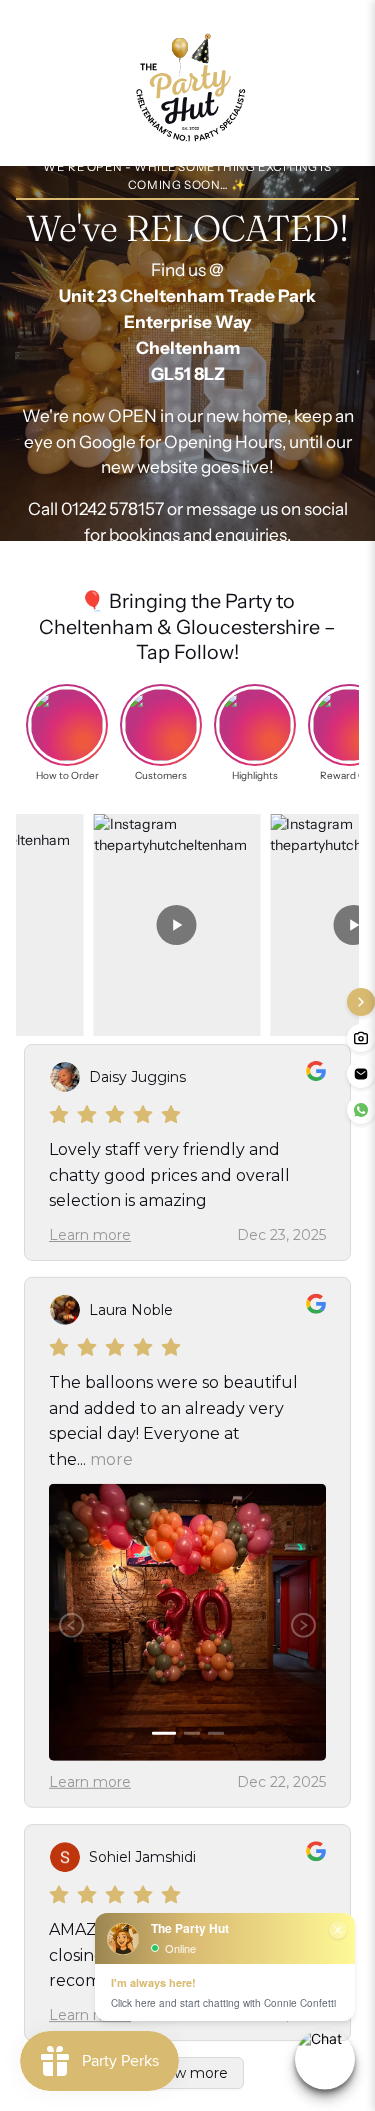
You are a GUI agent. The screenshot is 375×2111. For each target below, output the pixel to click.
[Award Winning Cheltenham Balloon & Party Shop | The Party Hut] (188, 83)
